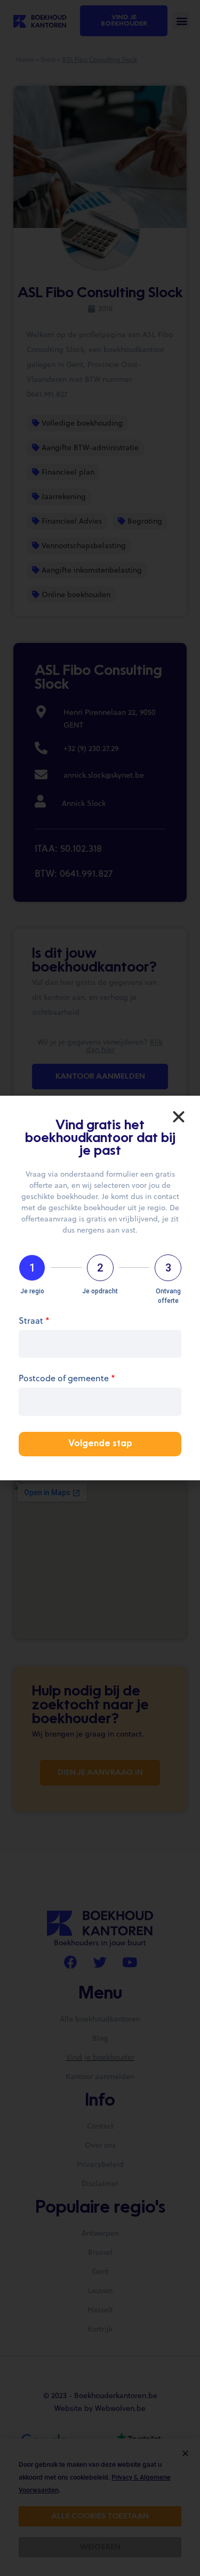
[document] (100, 1288)
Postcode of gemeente (67, 1379)
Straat (34, 1321)
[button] (179, 1117)
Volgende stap (100, 1444)
